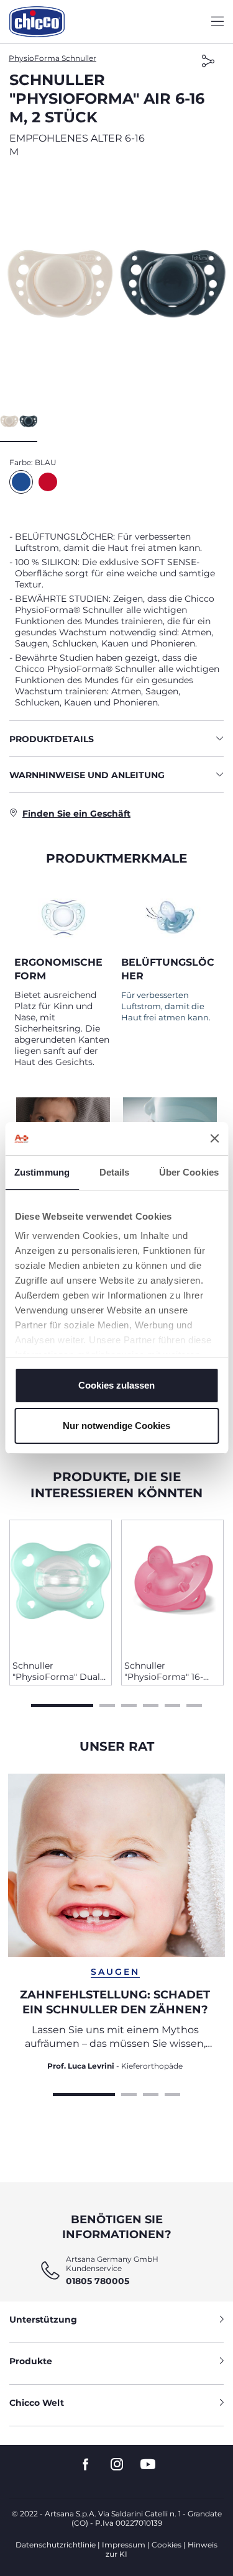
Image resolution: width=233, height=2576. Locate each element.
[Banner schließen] (214, 1138)
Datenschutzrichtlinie (56, 2545)
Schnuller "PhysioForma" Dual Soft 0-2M (56, 1671)
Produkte (31, 2361)
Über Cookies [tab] (189, 1172)
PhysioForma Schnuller (53, 58)
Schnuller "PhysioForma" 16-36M (164, 1671)
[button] (116, 284)
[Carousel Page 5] (172, 1704)
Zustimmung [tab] (42, 1172)
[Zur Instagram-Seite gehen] (117, 2465)
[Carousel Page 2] (107, 1704)
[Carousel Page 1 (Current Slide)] (62, 1704)
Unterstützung (43, 2320)
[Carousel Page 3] (129, 1704)
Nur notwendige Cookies (116, 1426)
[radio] (21, 482)
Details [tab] (115, 1172)
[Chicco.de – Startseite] (37, 22)
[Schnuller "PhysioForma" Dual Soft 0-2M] (61, 1585)
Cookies (167, 2545)
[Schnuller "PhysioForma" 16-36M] (172, 1585)
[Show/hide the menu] (217, 22)
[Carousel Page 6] (194, 1704)
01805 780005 (98, 2281)
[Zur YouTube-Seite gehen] (148, 2465)
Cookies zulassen (116, 1385)
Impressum (124, 2545)
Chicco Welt (37, 2403)
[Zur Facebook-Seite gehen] (86, 2465)
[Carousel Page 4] (151, 1704)
